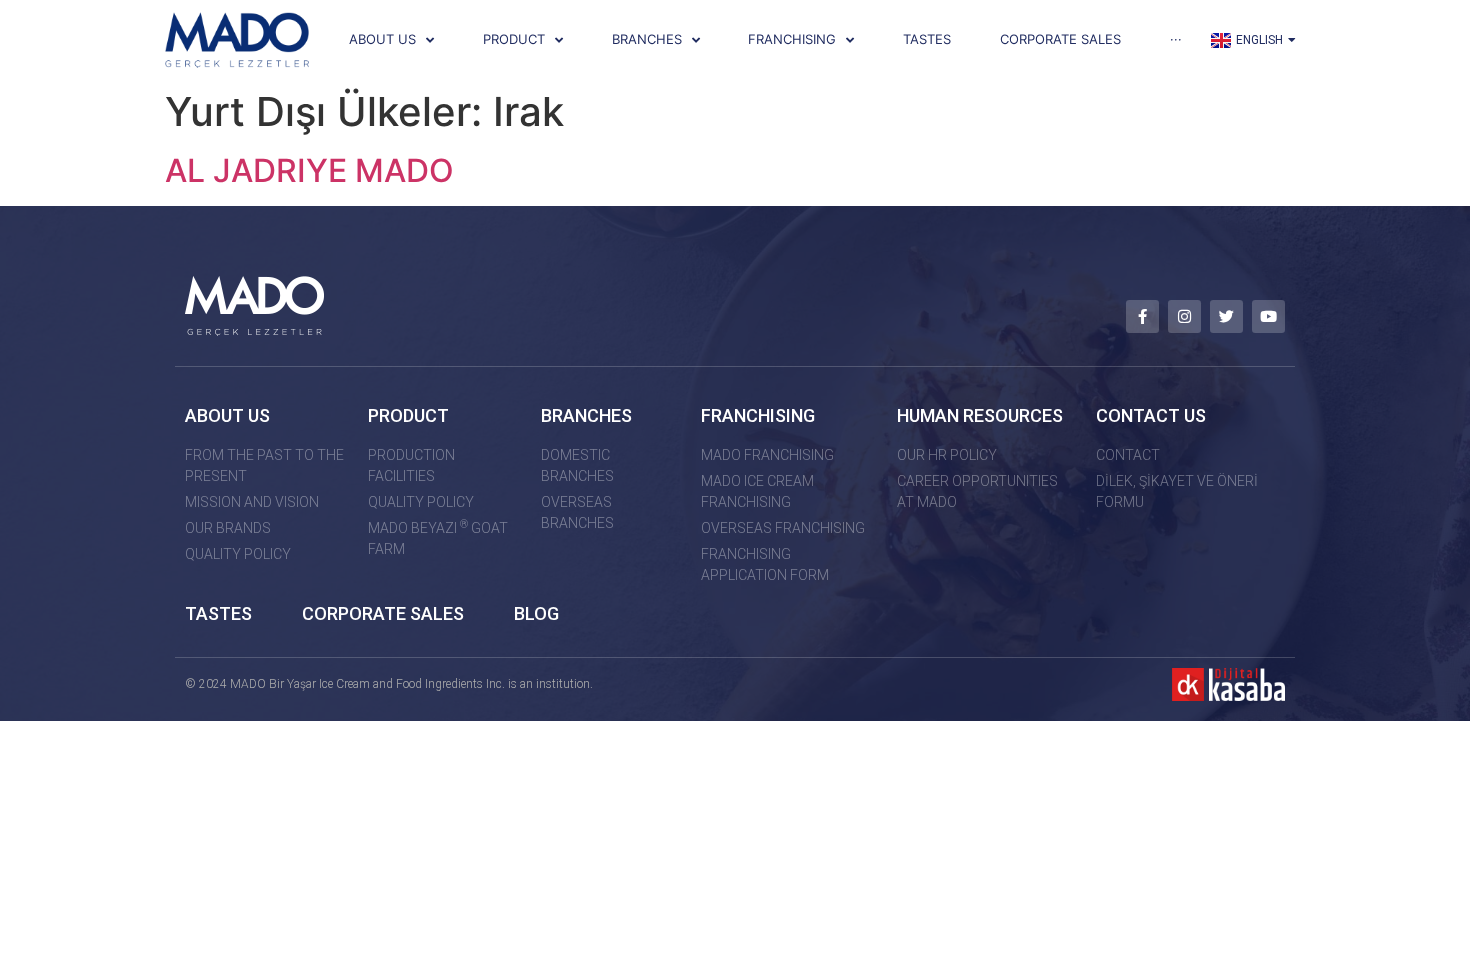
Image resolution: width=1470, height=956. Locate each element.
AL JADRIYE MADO (309, 170)
